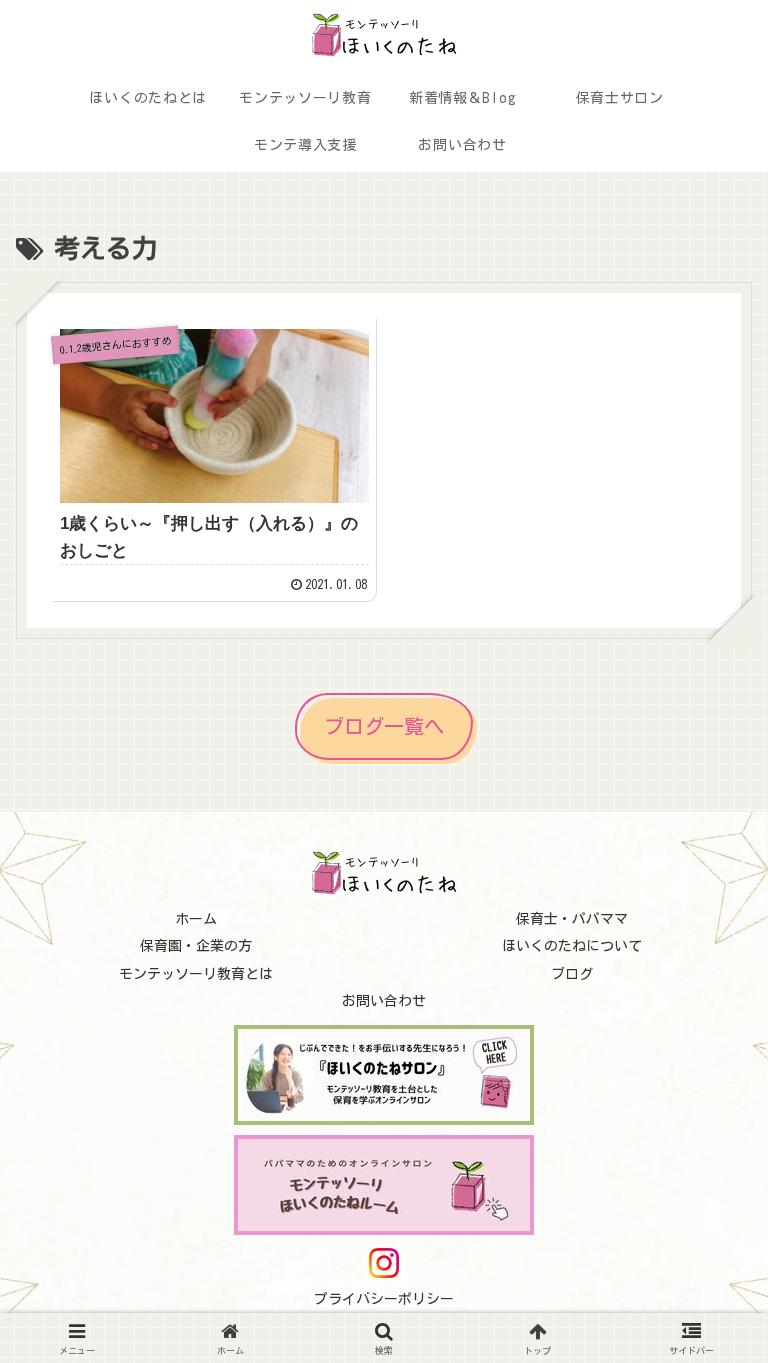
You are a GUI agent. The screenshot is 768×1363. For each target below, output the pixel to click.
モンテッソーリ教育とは (196, 974)
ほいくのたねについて (572, 946)
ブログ (572, 974)
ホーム (196, 919)
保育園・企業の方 (196, 946)
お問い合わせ (384, 1001)
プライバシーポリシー (384, 1299)
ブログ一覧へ (384, 726)
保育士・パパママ (572, 919)
